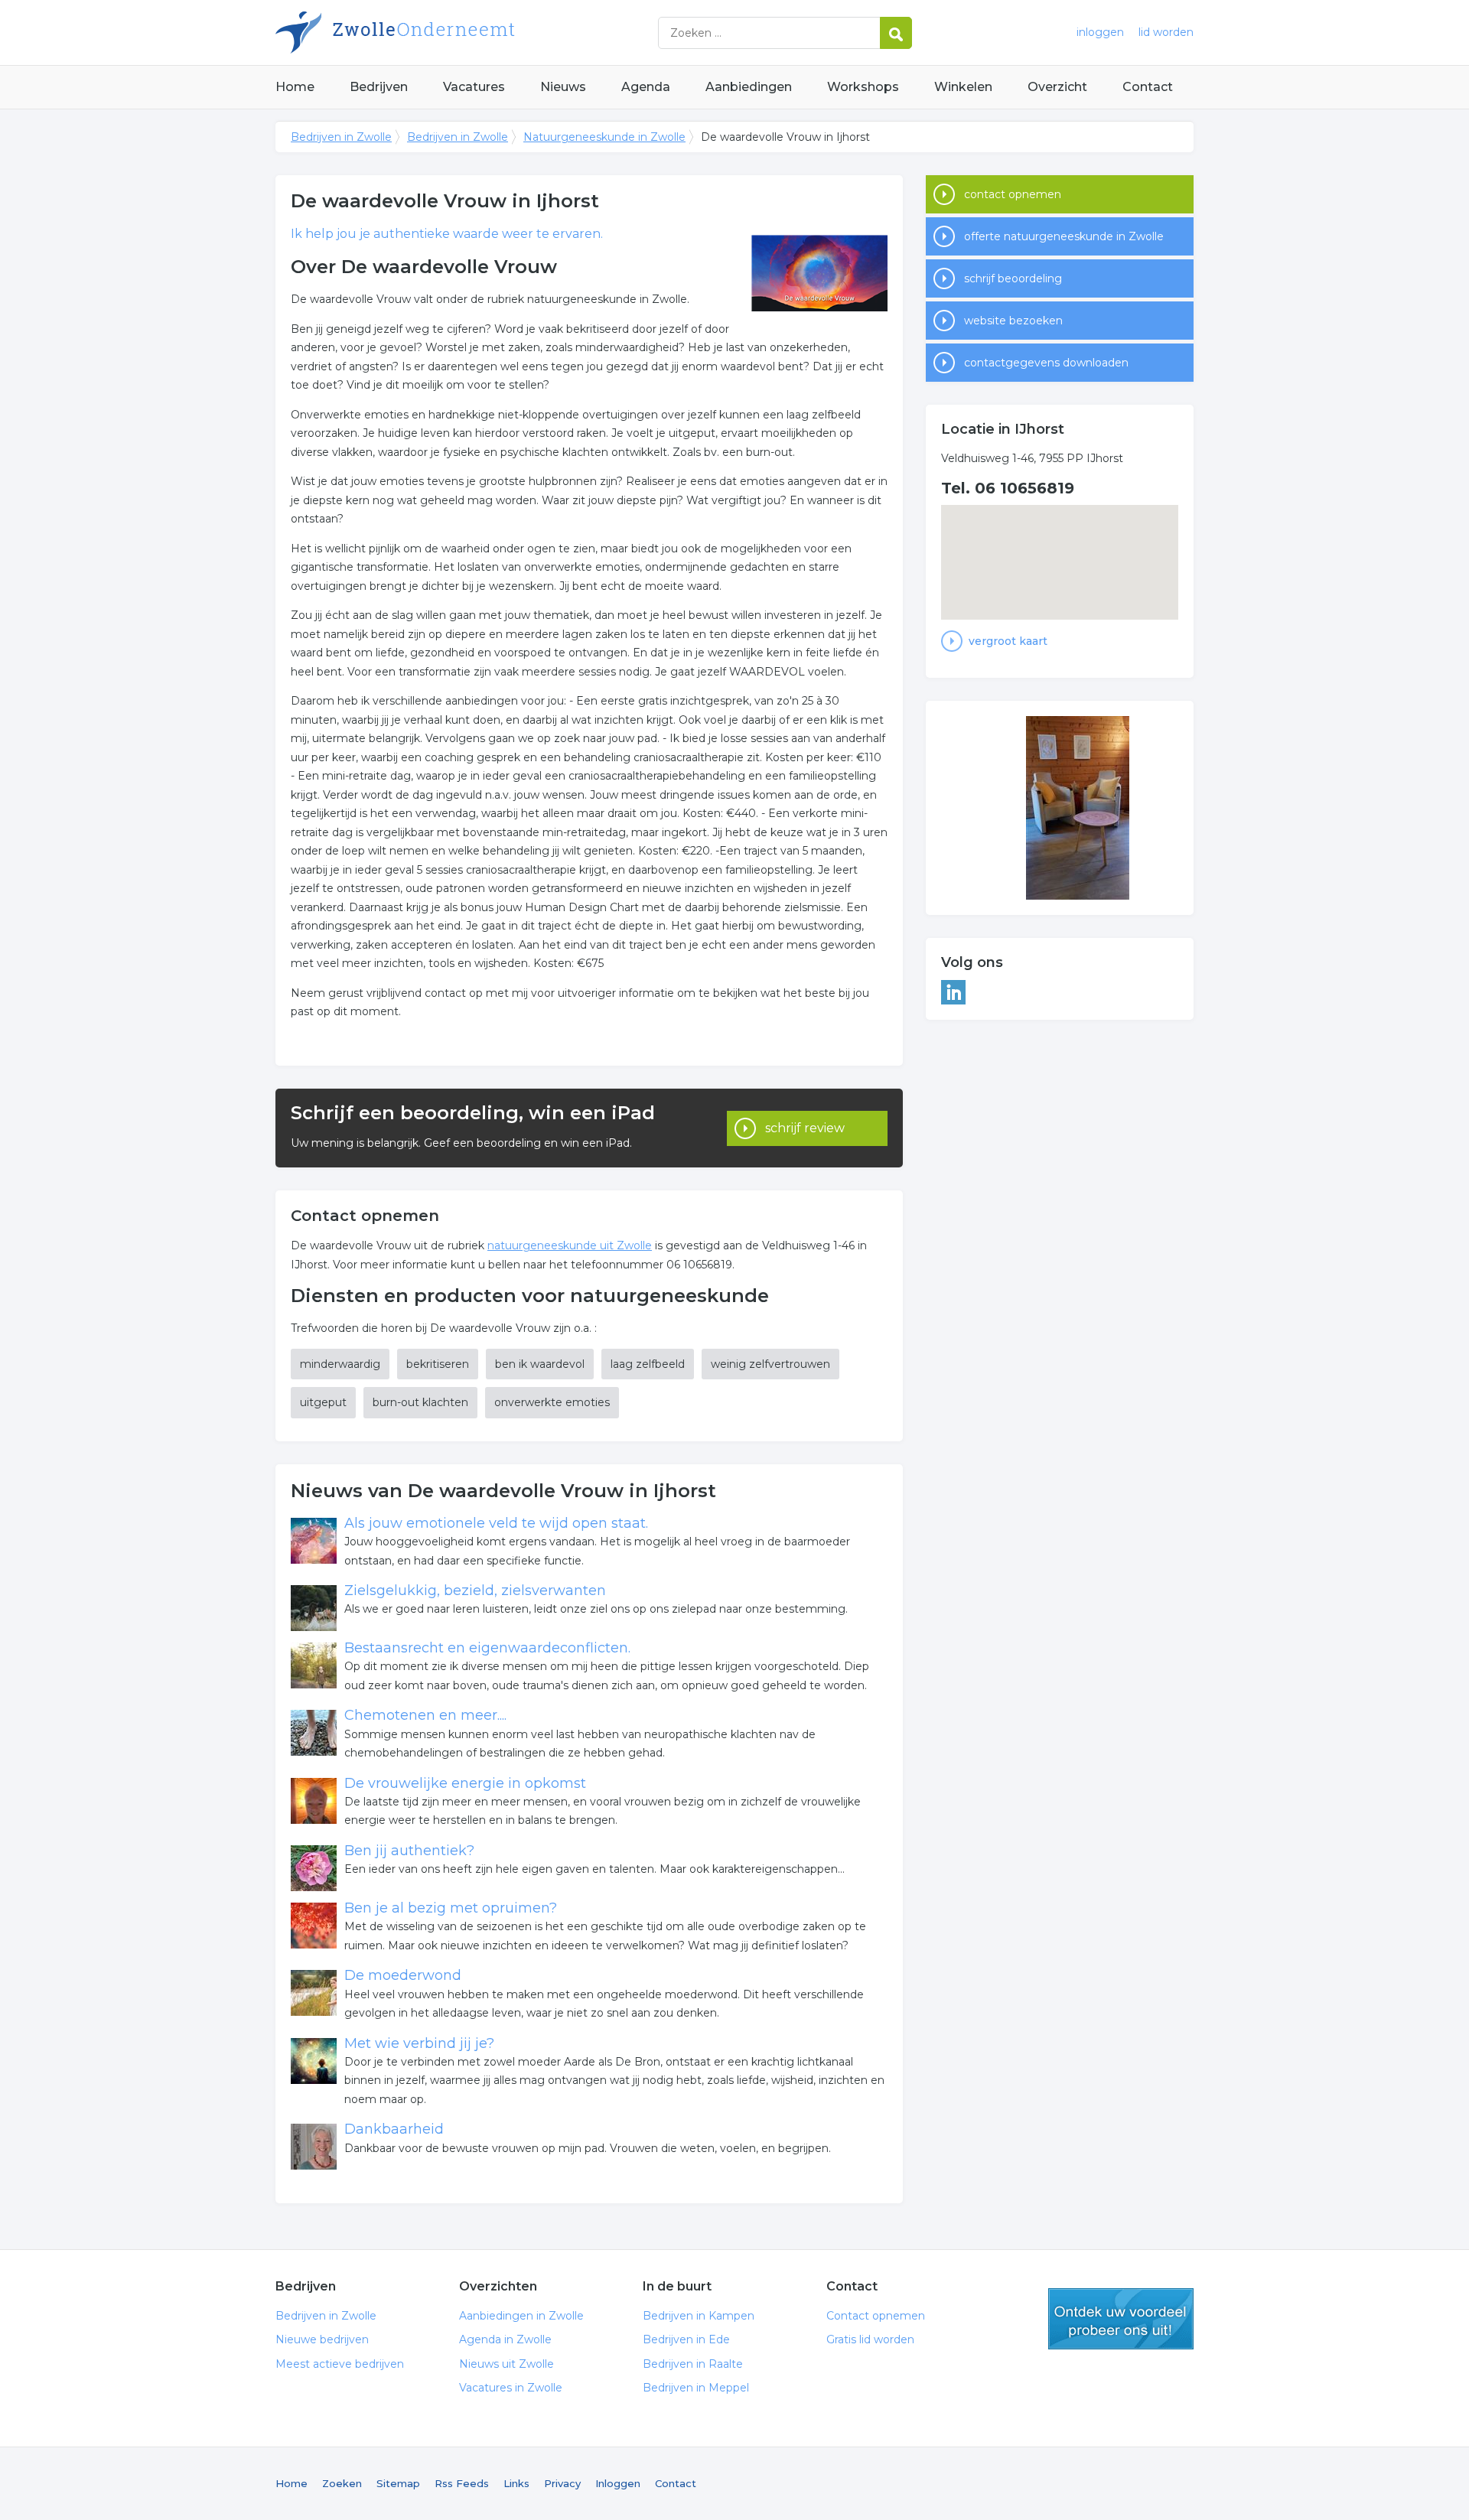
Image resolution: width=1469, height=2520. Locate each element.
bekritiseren (438, 1364)
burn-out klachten (420, 1402)
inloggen (1100, 32)
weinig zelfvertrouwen (770, 1364)
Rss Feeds (462, 2483)
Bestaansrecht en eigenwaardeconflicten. (487, 1648)
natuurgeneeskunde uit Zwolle (570, 1245)
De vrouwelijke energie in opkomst (465, 1783)
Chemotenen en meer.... (425, 1715)
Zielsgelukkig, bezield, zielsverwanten (475, 1590)
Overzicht (1057, 87)
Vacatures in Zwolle (511, 2388)
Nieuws (563, 87)
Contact (1148, 87)
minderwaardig (340, 1364)
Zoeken (342, 2483)
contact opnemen (1013, 194)
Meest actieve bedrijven (340, 2364)
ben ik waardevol (540, 1364)
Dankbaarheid (394, 2129)
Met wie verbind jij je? (419, 2043)
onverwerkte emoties (552, 1402)
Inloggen (618, 2483)
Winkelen (963, 87)
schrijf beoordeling (1013, 278)
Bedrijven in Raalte (693, 2364)
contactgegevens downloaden (1046, 363)
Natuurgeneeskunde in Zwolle (604, 137)
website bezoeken (1013, 321)
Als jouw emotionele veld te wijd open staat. (496, 1523)
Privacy (562, 2483)
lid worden (1166, 32)
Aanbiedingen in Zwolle (521, 2316)
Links (516, 2483)
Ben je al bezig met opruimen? (451, 1908)
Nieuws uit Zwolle (506, 2364)
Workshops (863, 87)
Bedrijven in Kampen (699, 2316)
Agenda (646, 87)
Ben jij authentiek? (409, 1851)
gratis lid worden (1121, 2319)
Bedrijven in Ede (686, 2339)
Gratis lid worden (870, 2339)
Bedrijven (379, 87)
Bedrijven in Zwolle (467, 33)
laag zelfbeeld (648, 1364)
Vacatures (474, 87)
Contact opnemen (876, 2316)
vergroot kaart (1008, 641)
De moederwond (403, 1975)
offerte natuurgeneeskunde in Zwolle (1064, 236)
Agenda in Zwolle (505, 2339)
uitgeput (323, 1402)
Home (295, 87)
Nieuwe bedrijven (322, 2339)
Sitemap (398, 2483)
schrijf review (805, 1128)
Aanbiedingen (749, 87)
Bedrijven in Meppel (696, 2388)
